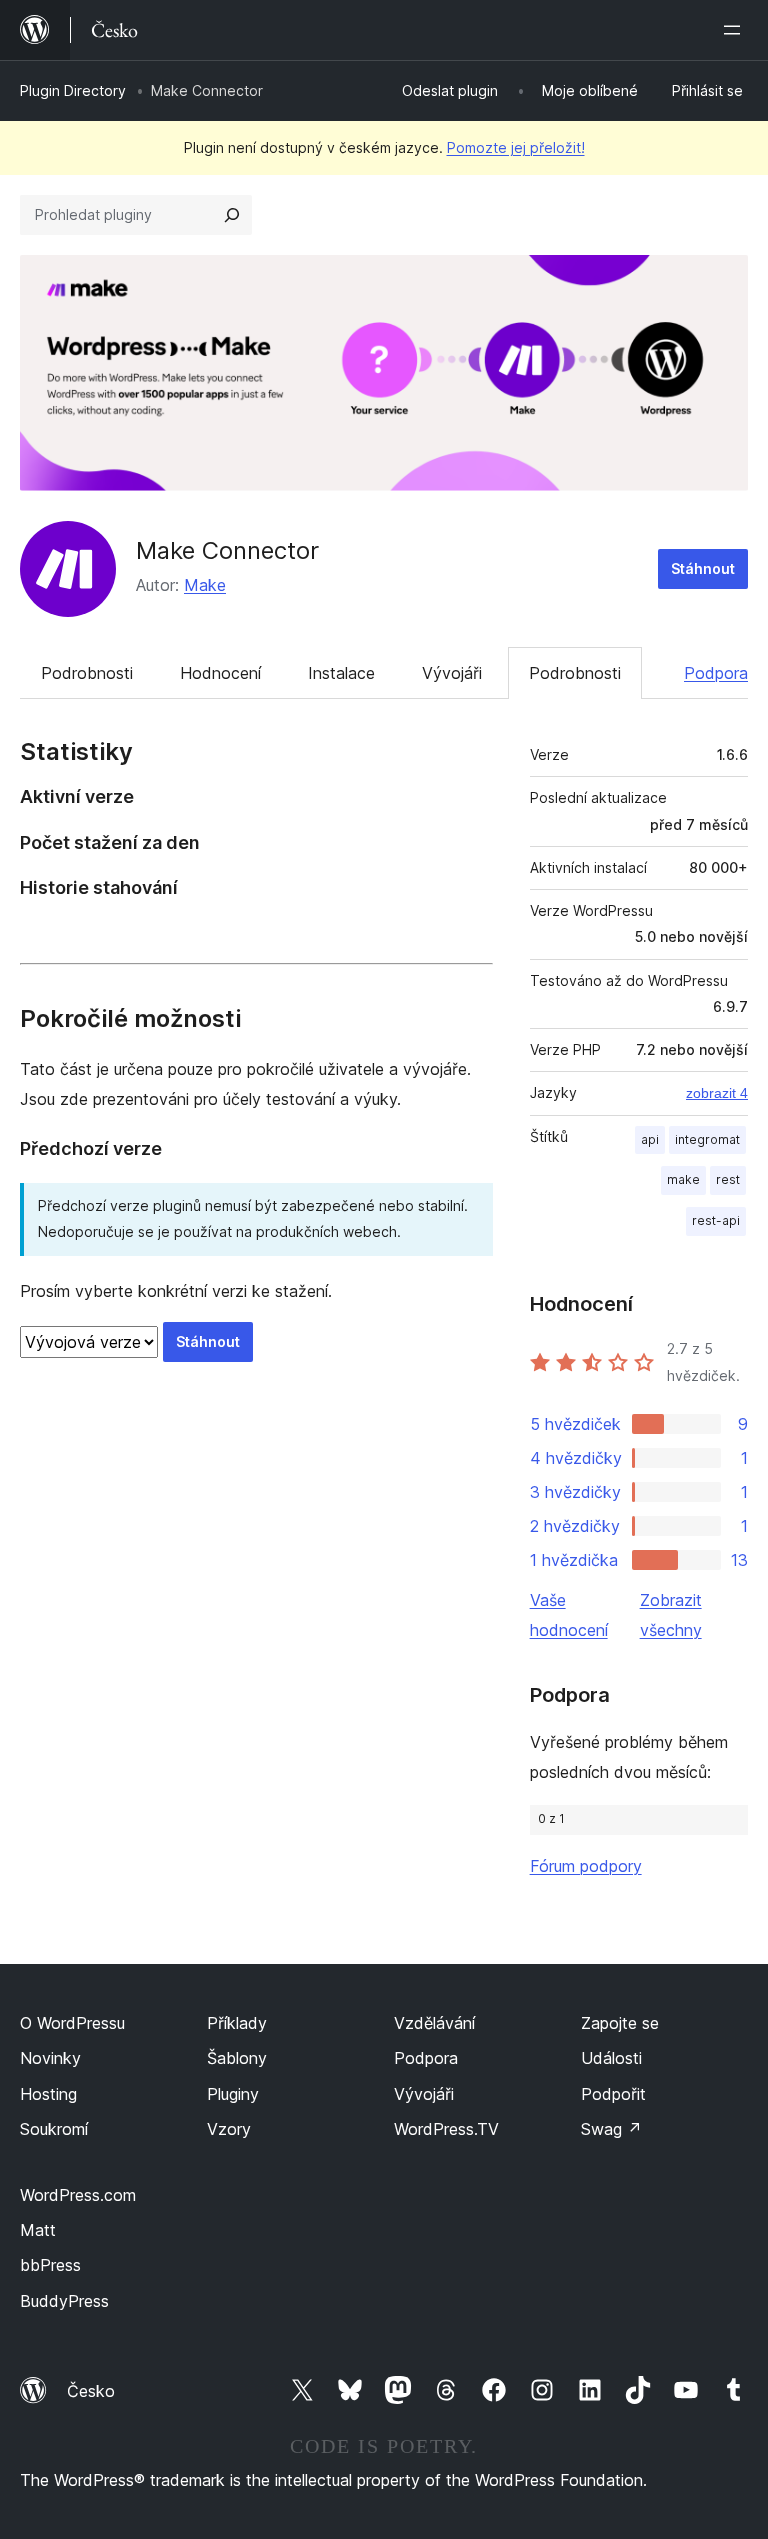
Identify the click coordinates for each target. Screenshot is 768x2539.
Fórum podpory (586, 1866)
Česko (91, 2391)
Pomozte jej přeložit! (516, 147)
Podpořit (613, 2094)
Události (611, 2058)
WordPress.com (78, 2195)
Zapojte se (620, 2023)
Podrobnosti (87, 673)
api (650, 1139)
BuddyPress (64, 2301)
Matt (38, 2230)
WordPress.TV (446, 2129)
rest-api (716, 1220)
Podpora (716, 673)
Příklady (237, 2023)
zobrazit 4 (717, 1093)
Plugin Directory (73, 90)
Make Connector (227, 550)
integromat (707, 1139)
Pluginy (233, 2094)
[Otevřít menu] (736, 30)
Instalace (341, 673)
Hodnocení (220, 673)
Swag (611, 2129)
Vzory (229, 2129)
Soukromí (54, 2129)
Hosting (48, 2094)
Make (205, 585)
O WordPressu (72, 2023)
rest (728, 1179)
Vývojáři (452, 673)
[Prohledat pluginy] (232, 215)
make (683, 1179)
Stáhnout (703, 568)
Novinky (50, 2058)
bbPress (50, 2265)
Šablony (237, 2058)
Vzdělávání (434, 2023)
